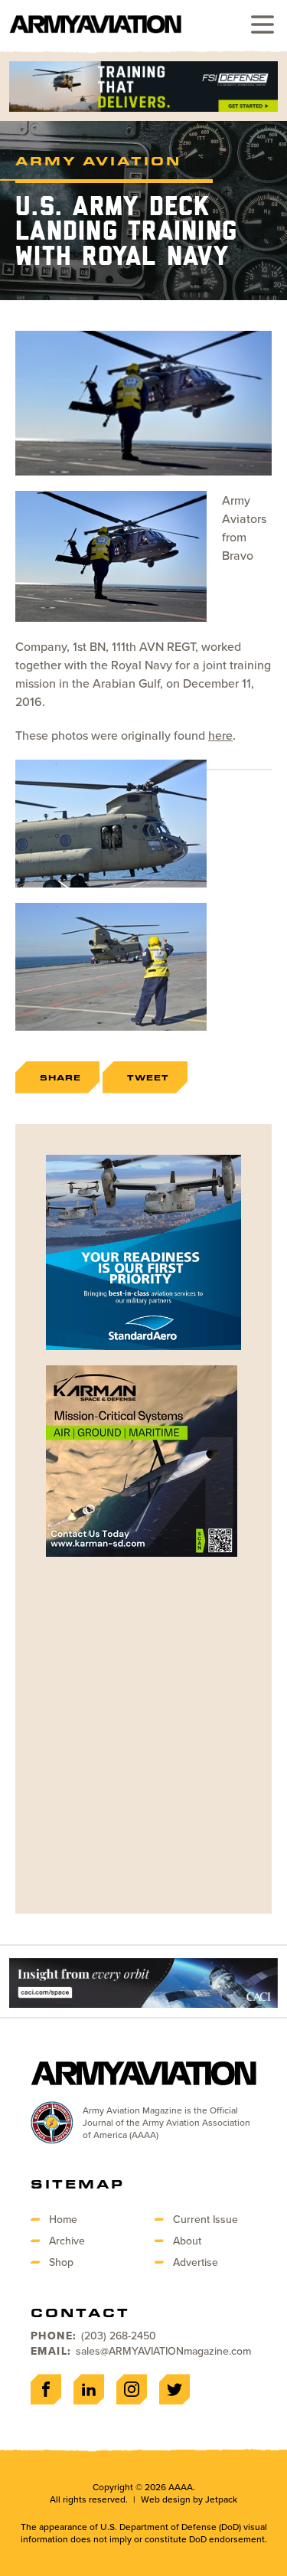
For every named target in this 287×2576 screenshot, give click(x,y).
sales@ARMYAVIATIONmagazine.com (163, 2351)
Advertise (196, 2262)
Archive (67, 2241)
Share (60, 1077)
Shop (61, 2262)
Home (63, 2219)
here (220, 735)
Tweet (148, 1077)
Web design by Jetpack (189, 2499)
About (187, 2241)
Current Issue (205, 2219)
